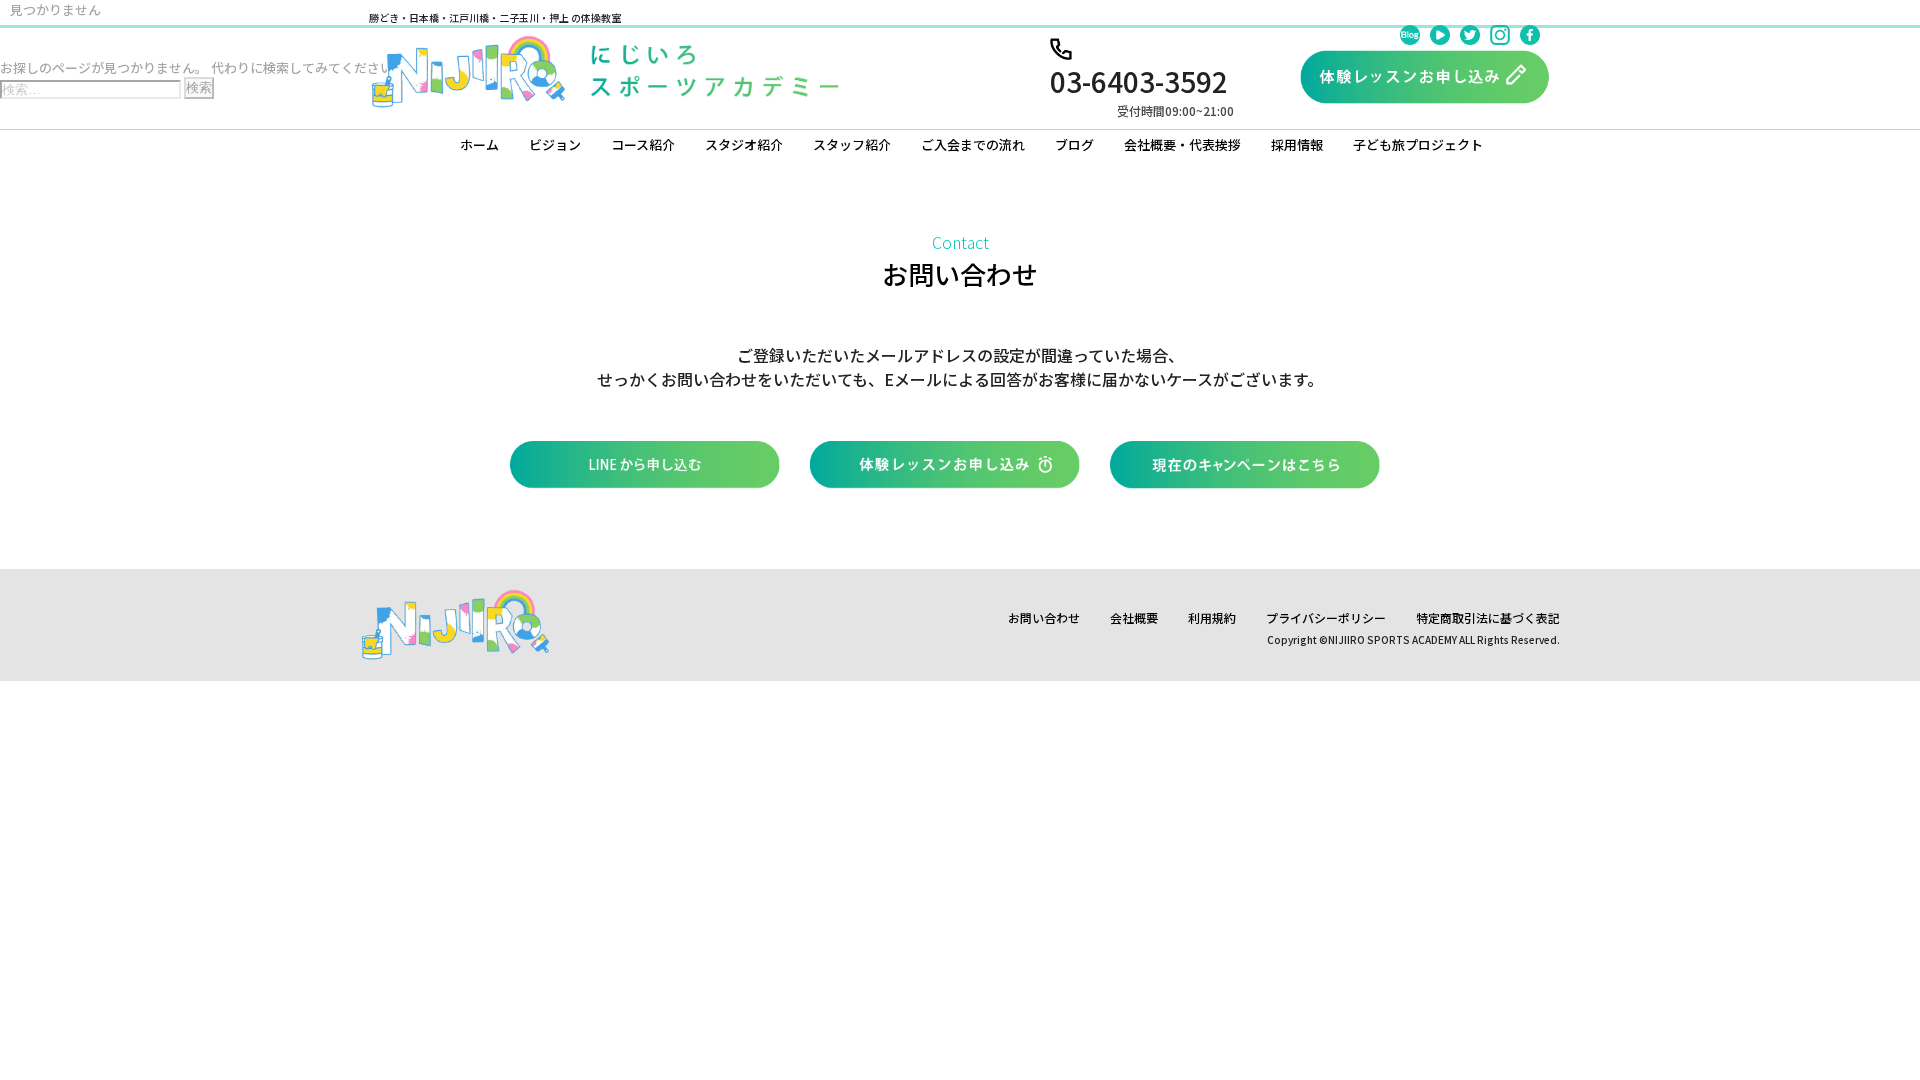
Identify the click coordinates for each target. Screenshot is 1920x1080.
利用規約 (1212, 617)
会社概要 (1134, 617)
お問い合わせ (1044, 617)
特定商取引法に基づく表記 (1488, 617)
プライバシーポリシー (1326, 617)
